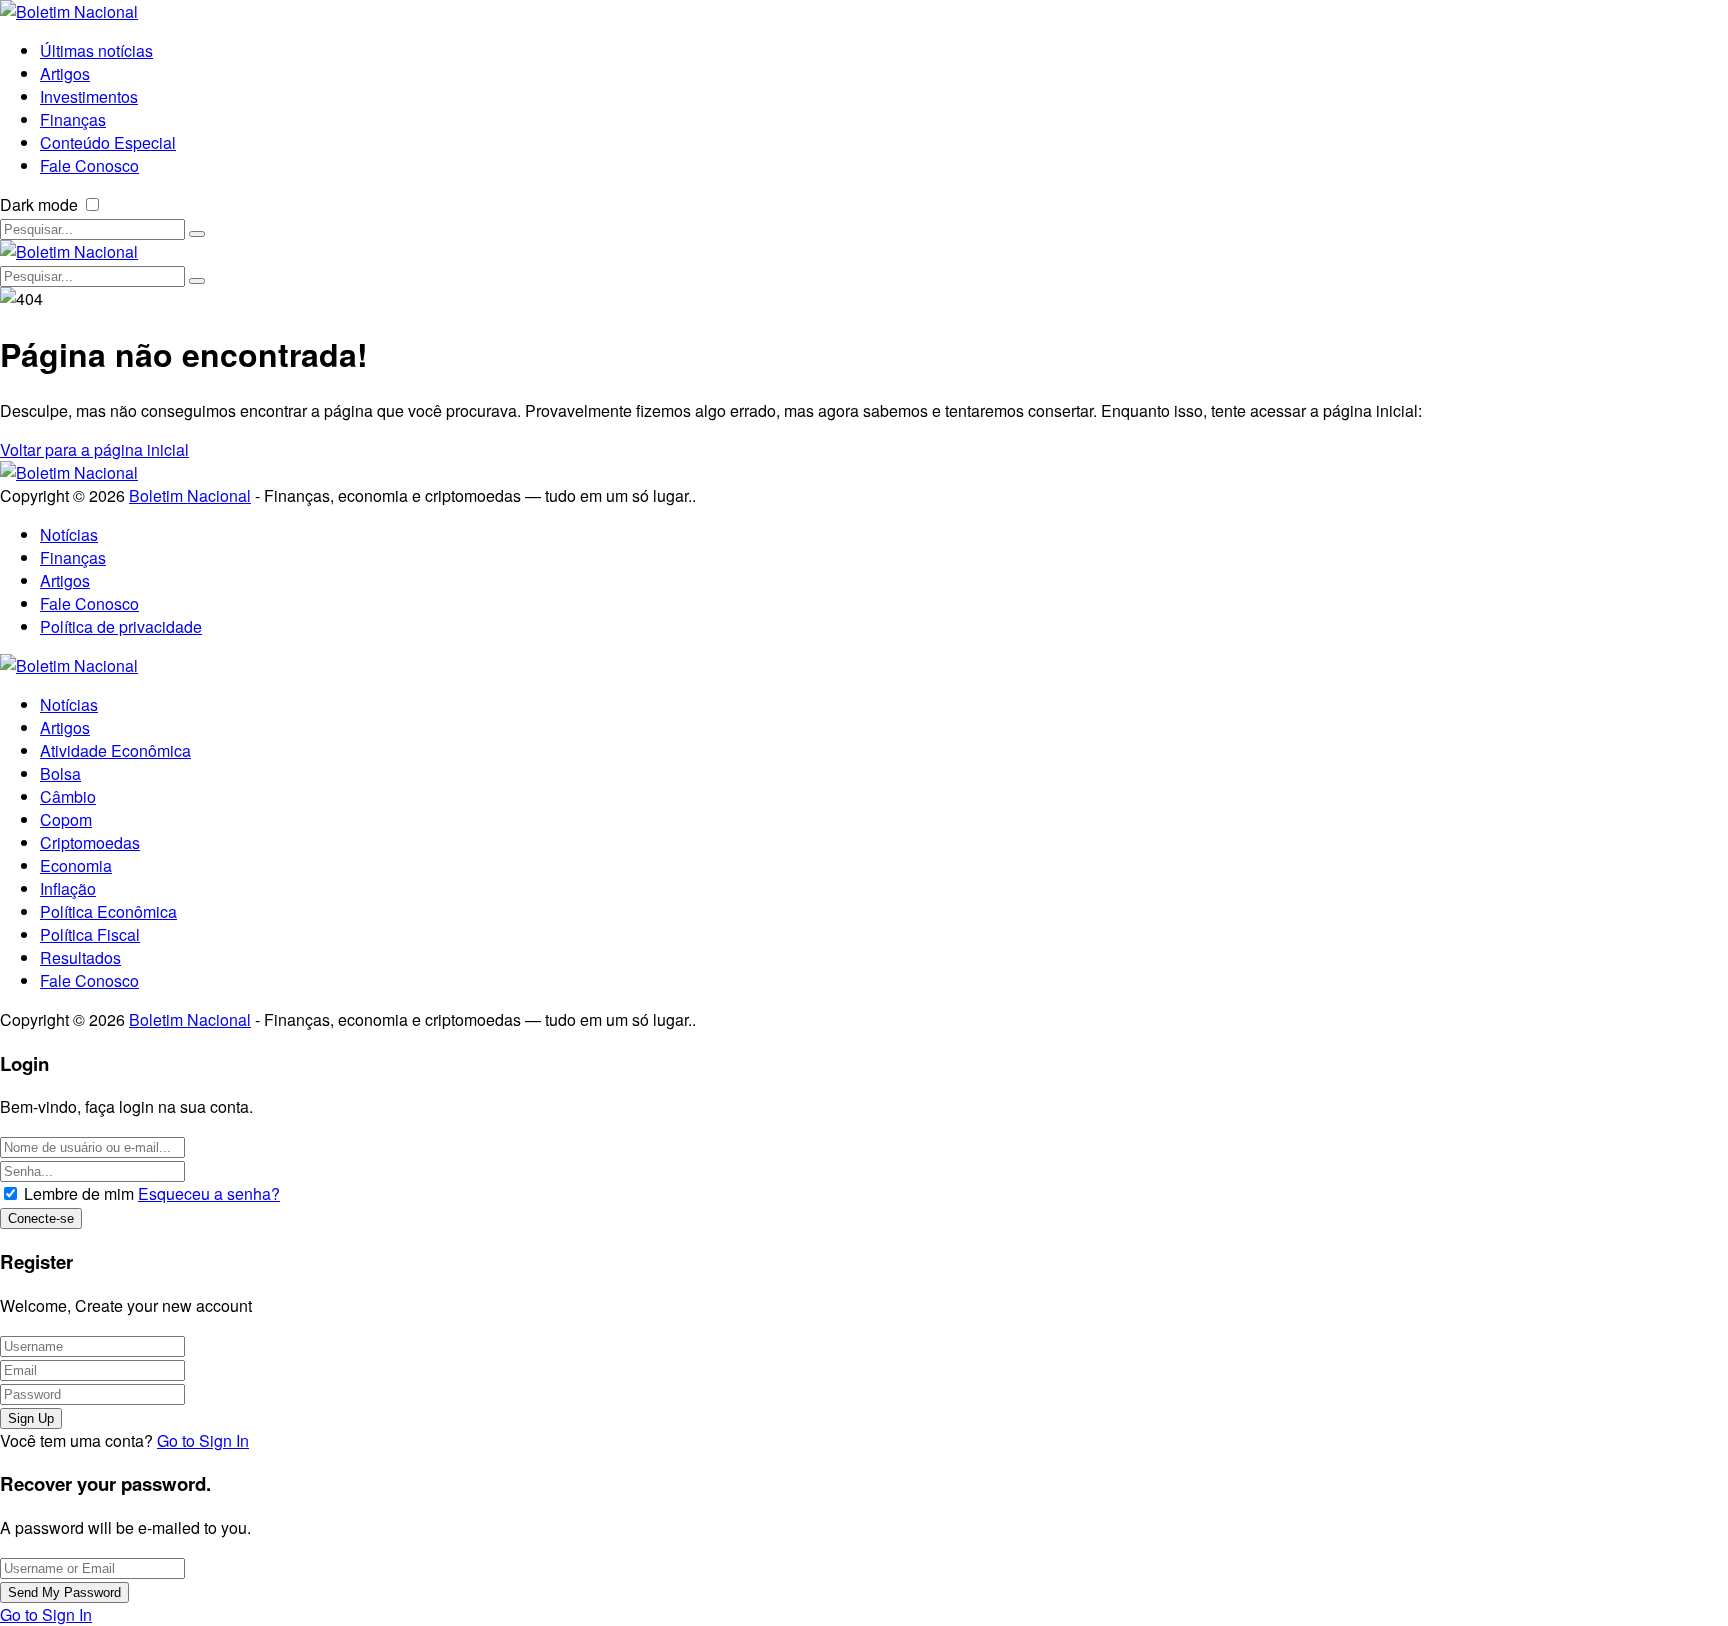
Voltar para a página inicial (94, 449)
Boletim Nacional (190, 495)
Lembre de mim (79, 1193)
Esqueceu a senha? (209, 1193)
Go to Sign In (203, 1440)
